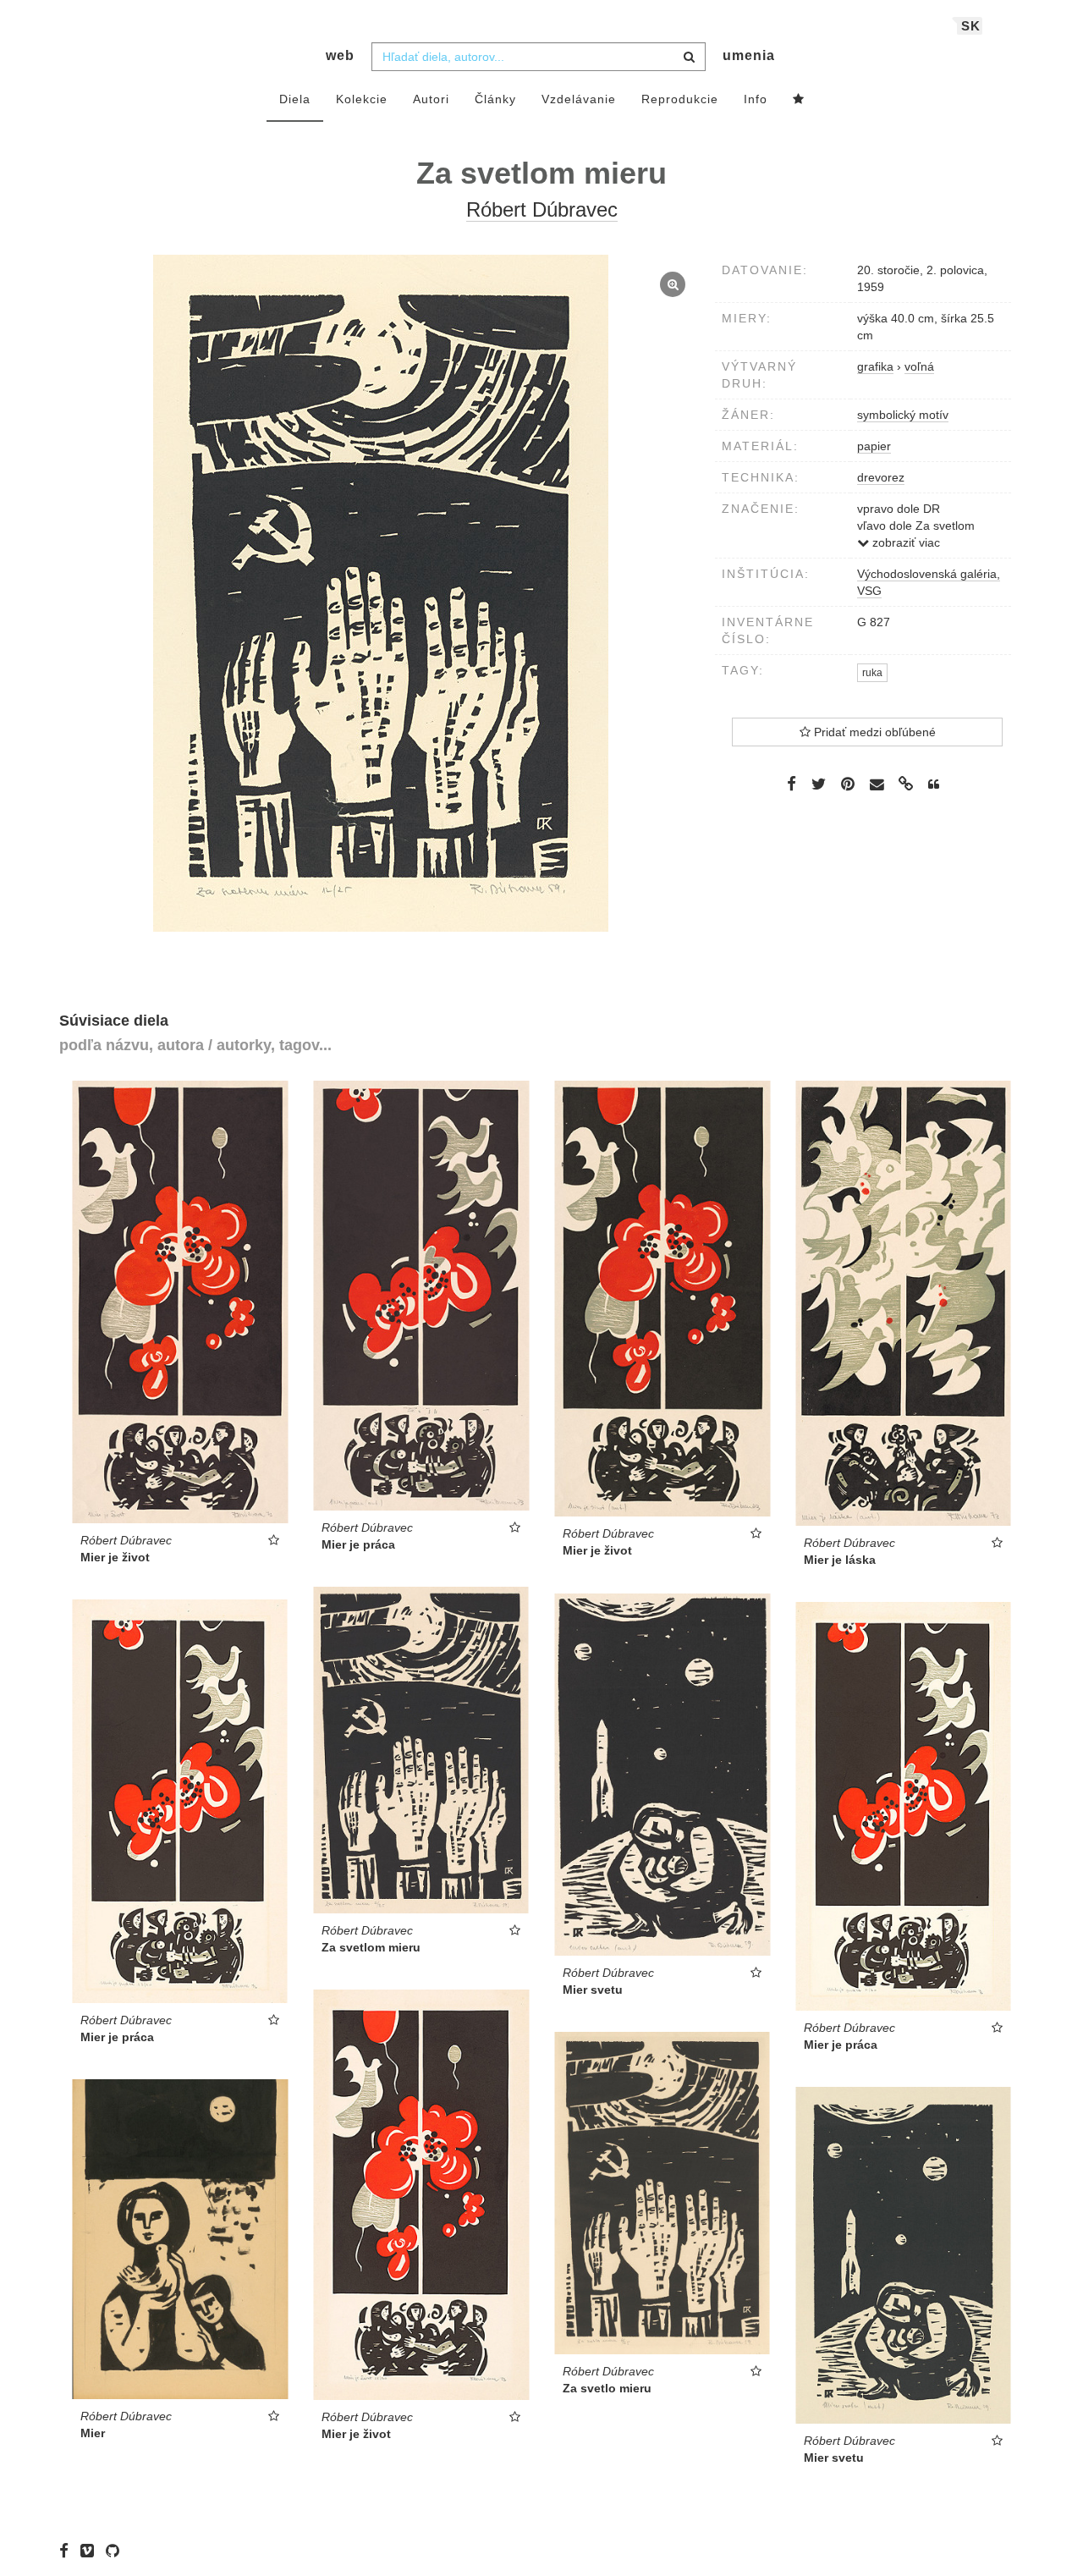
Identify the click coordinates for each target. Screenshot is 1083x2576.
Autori (431, 99)
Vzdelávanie (579, 99)
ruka (872, 673)
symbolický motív (903, 415)
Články (495, 99)
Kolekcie (362, 99)
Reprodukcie (680, 99)
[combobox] (539, 57)
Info (756, 99)
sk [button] (971, 26)
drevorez (881, 477)
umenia (749, 55)
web (340, 55)
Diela (295, 99)
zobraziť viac (904, 542)
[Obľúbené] (799, 100)
